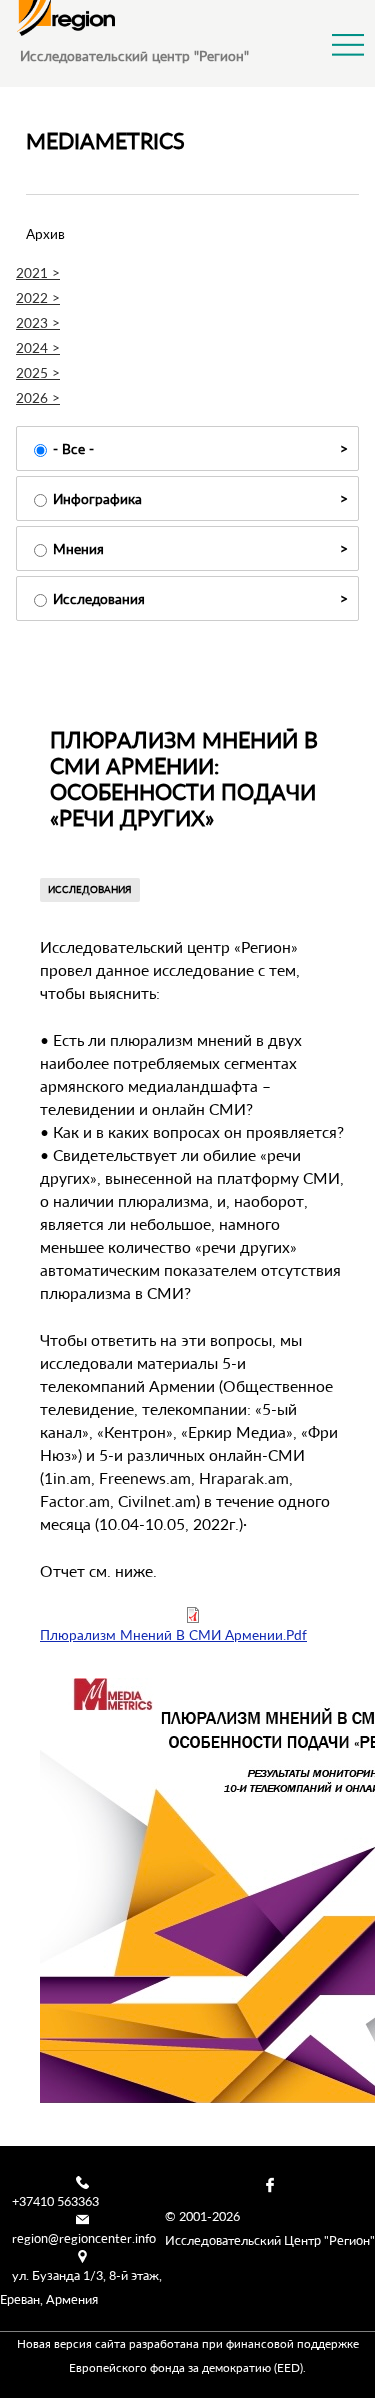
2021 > (38, 272)
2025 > (38, 372)
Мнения (78, 548)
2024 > (38, 347)
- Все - (73, 448)
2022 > (38, 297)
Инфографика (97, 498)
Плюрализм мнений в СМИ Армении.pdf (173, 1634)
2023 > (38, 322)
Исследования (99, 598)
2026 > (38, 397)
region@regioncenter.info (84, 2238)
